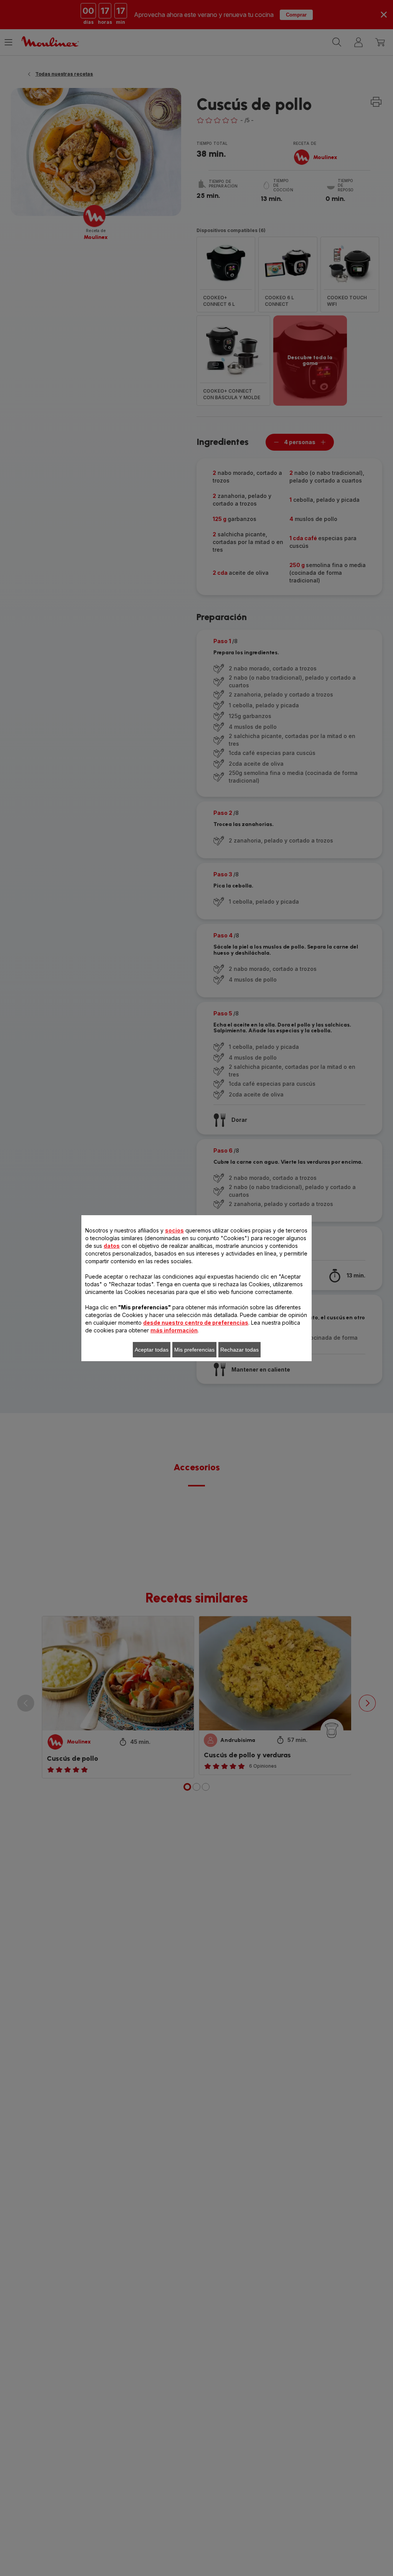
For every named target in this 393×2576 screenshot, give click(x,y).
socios (174, 1230)
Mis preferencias (194, 1350)
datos (112, 1246)
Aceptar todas (152, 1350)
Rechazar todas (239, 1350)
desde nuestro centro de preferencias (196, 1323)
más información (174, 1330)
